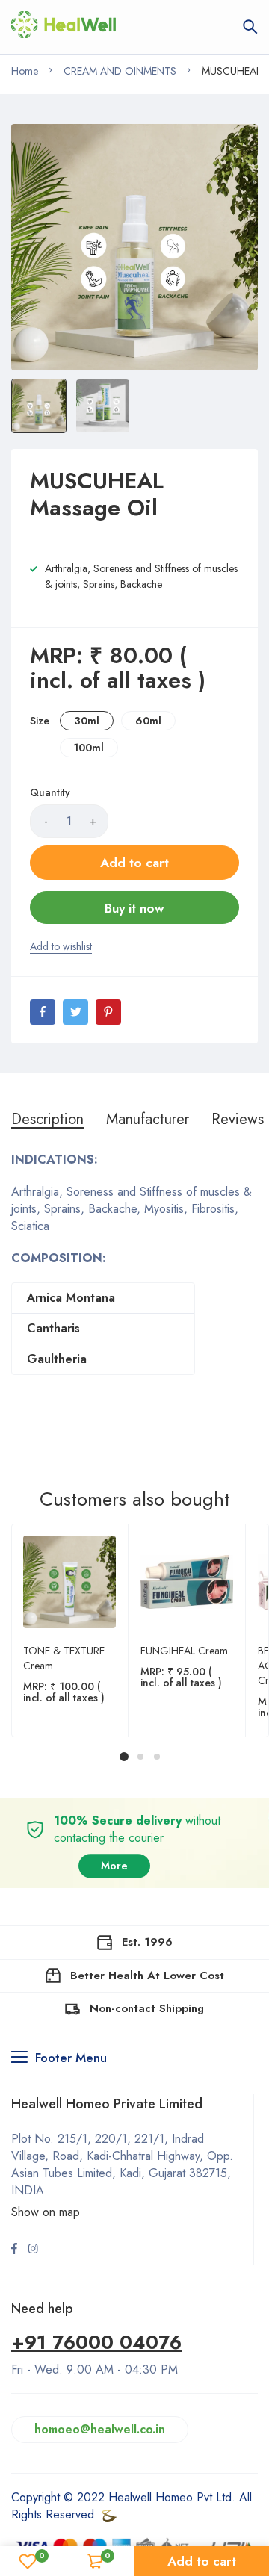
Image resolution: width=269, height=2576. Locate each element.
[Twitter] (75, 1012)
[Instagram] (33, 2250)
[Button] (250, 27)
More (114, 1866)
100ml (89, 748)
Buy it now (134, 908)
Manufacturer (148, 1120)
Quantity (50, 792)
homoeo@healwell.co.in (100, 2429)
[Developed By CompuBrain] (109, 2514)
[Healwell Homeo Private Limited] (64, 27)
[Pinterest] (108, 1012)
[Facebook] (43, 1012)
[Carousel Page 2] (140, 1757)
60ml (148, 721)
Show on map (46, 2212)
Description (47, 1120)
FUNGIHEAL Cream (184, 1651)
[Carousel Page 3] (156, 1757)
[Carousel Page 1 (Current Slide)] (124, 1757)
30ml (87, 721)
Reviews (238, 1120)
